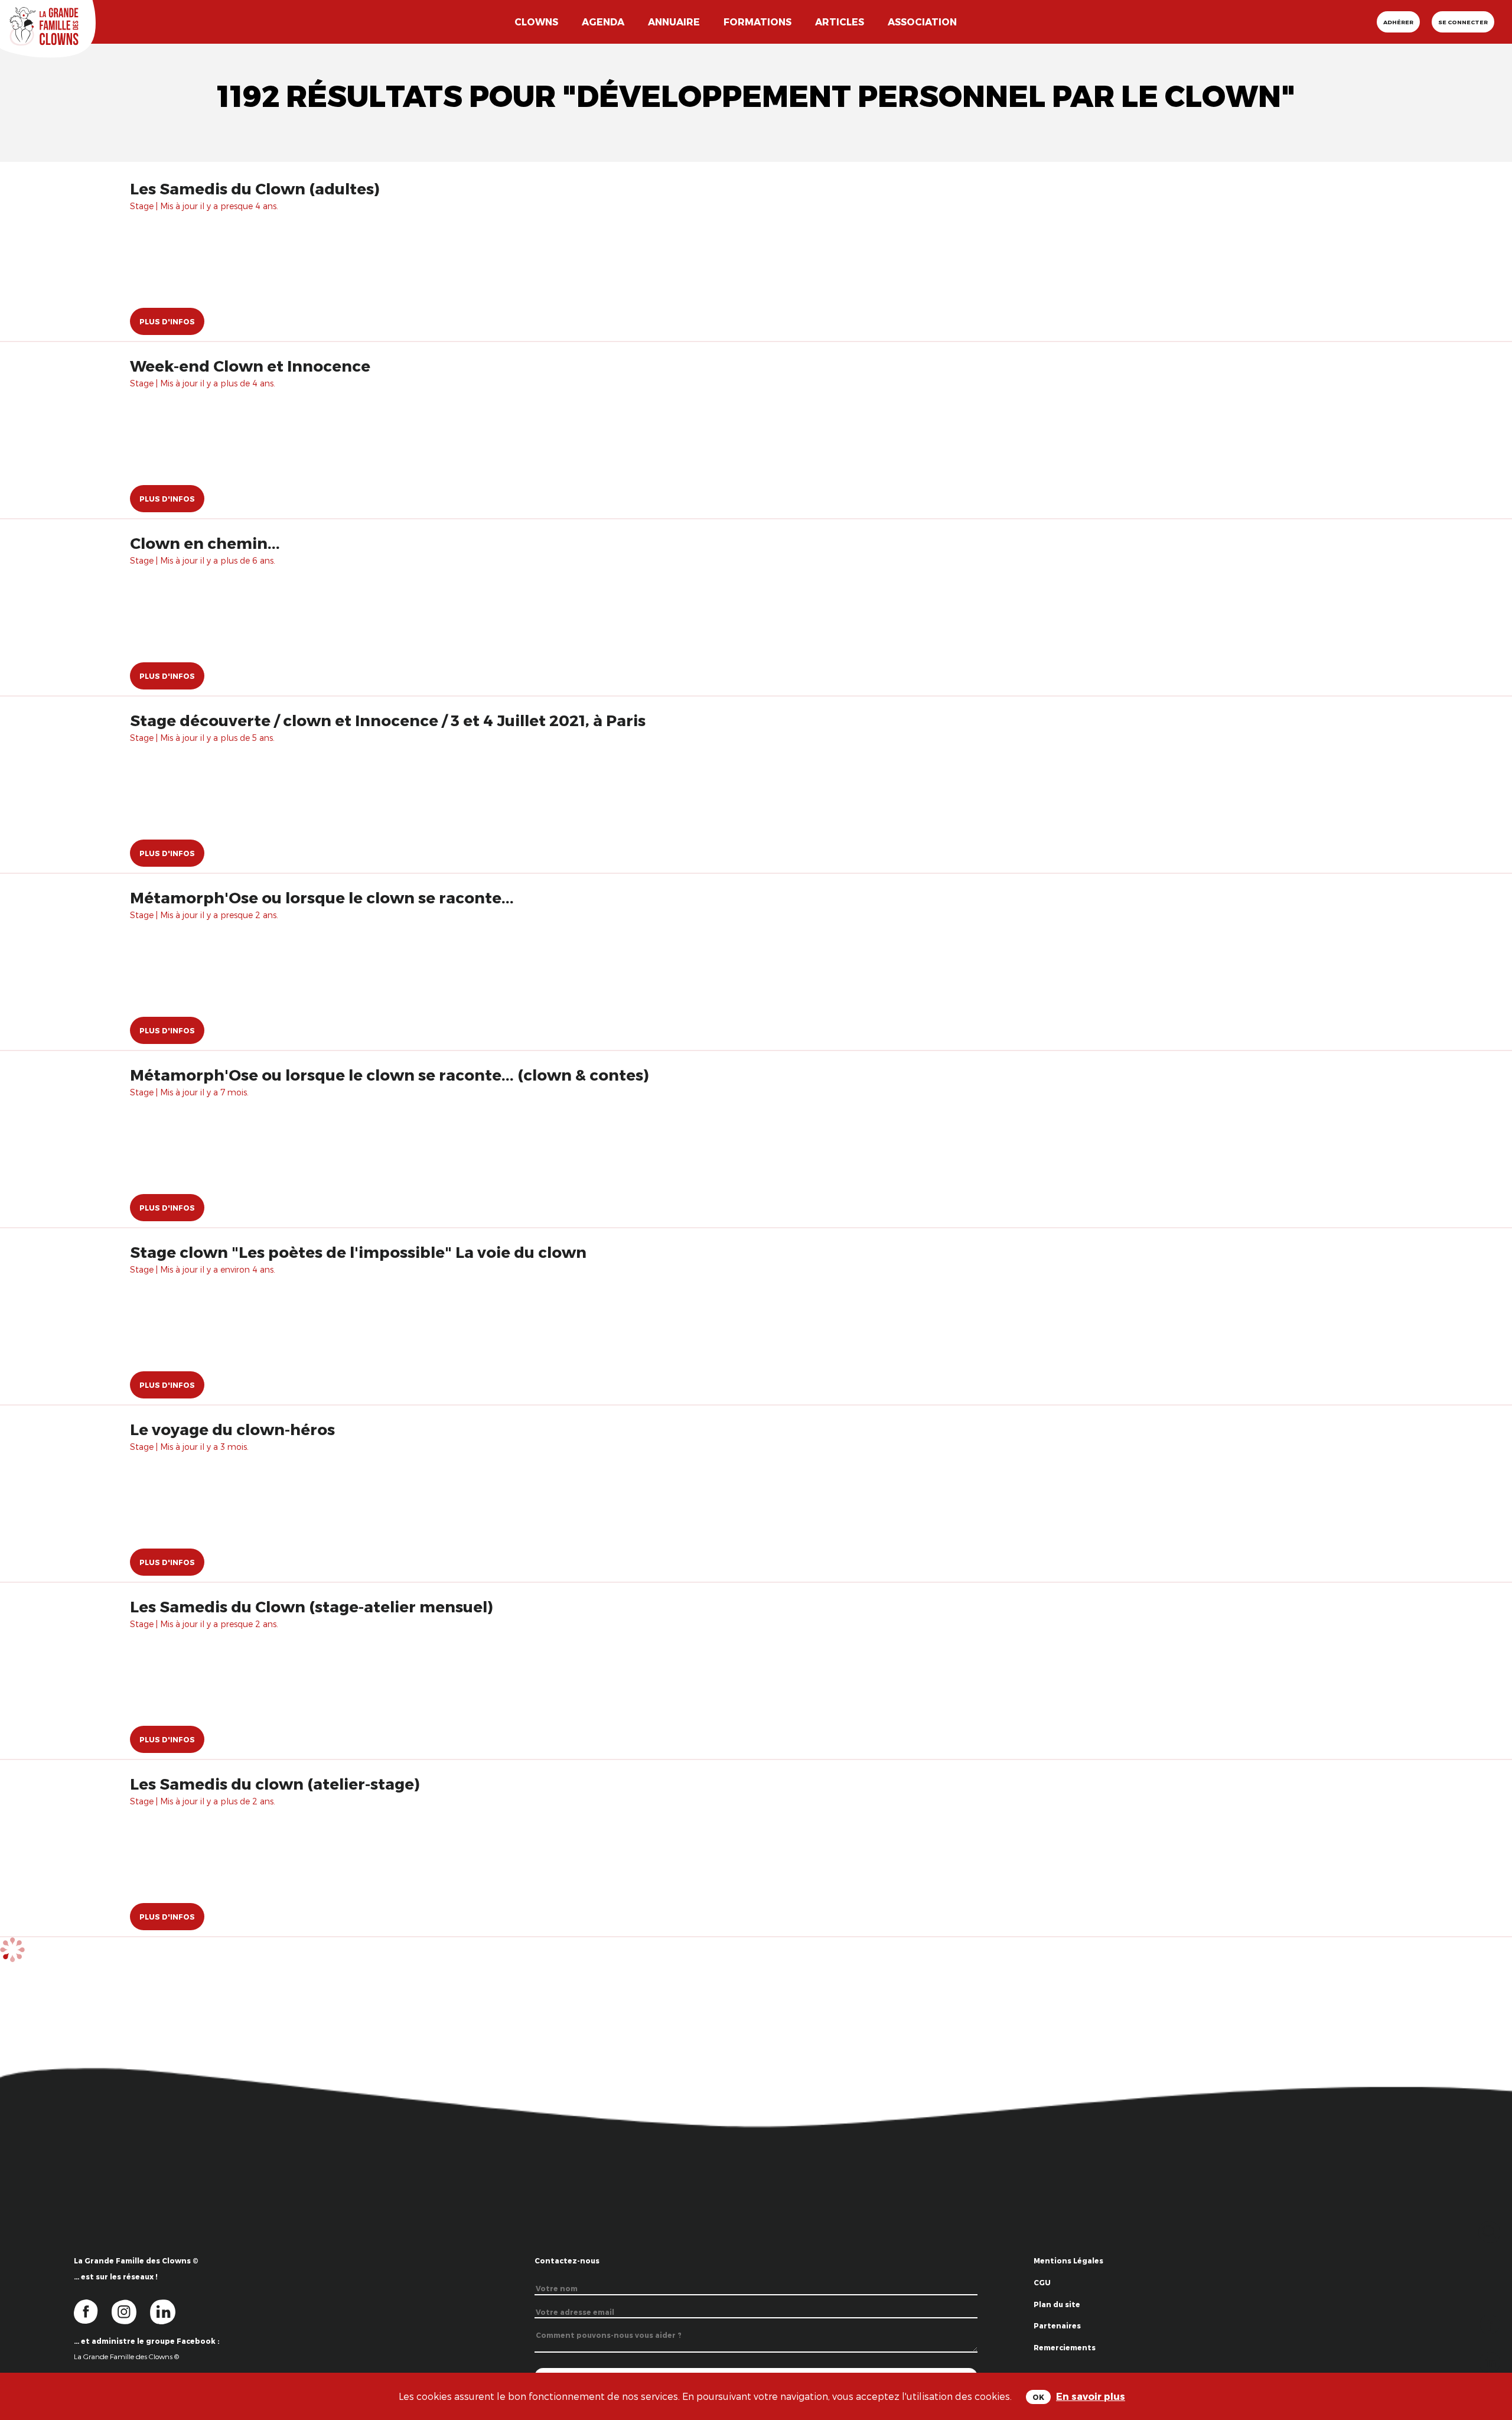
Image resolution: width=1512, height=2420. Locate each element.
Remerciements (1065, 2347)
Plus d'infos (167, 321)
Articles (840, 22)
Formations (757, 22)
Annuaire (674, 22)
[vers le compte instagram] (131, 2311)
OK (1038, 2397)
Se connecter (1463, 22)
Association (922, 22)
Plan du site (1057, 2304)
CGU (1042, 2282)
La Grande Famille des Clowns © (126, 2356)
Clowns (536, 22)
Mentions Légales (1068, 2260)
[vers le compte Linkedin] (169, 2311)
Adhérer (1398, 22)
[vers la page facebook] (93, 2311)
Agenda (603, 22)
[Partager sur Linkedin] (1490, 2361)
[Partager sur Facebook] (1490, 2323)
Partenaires (1057, 2325)
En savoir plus (1091, 2396)
